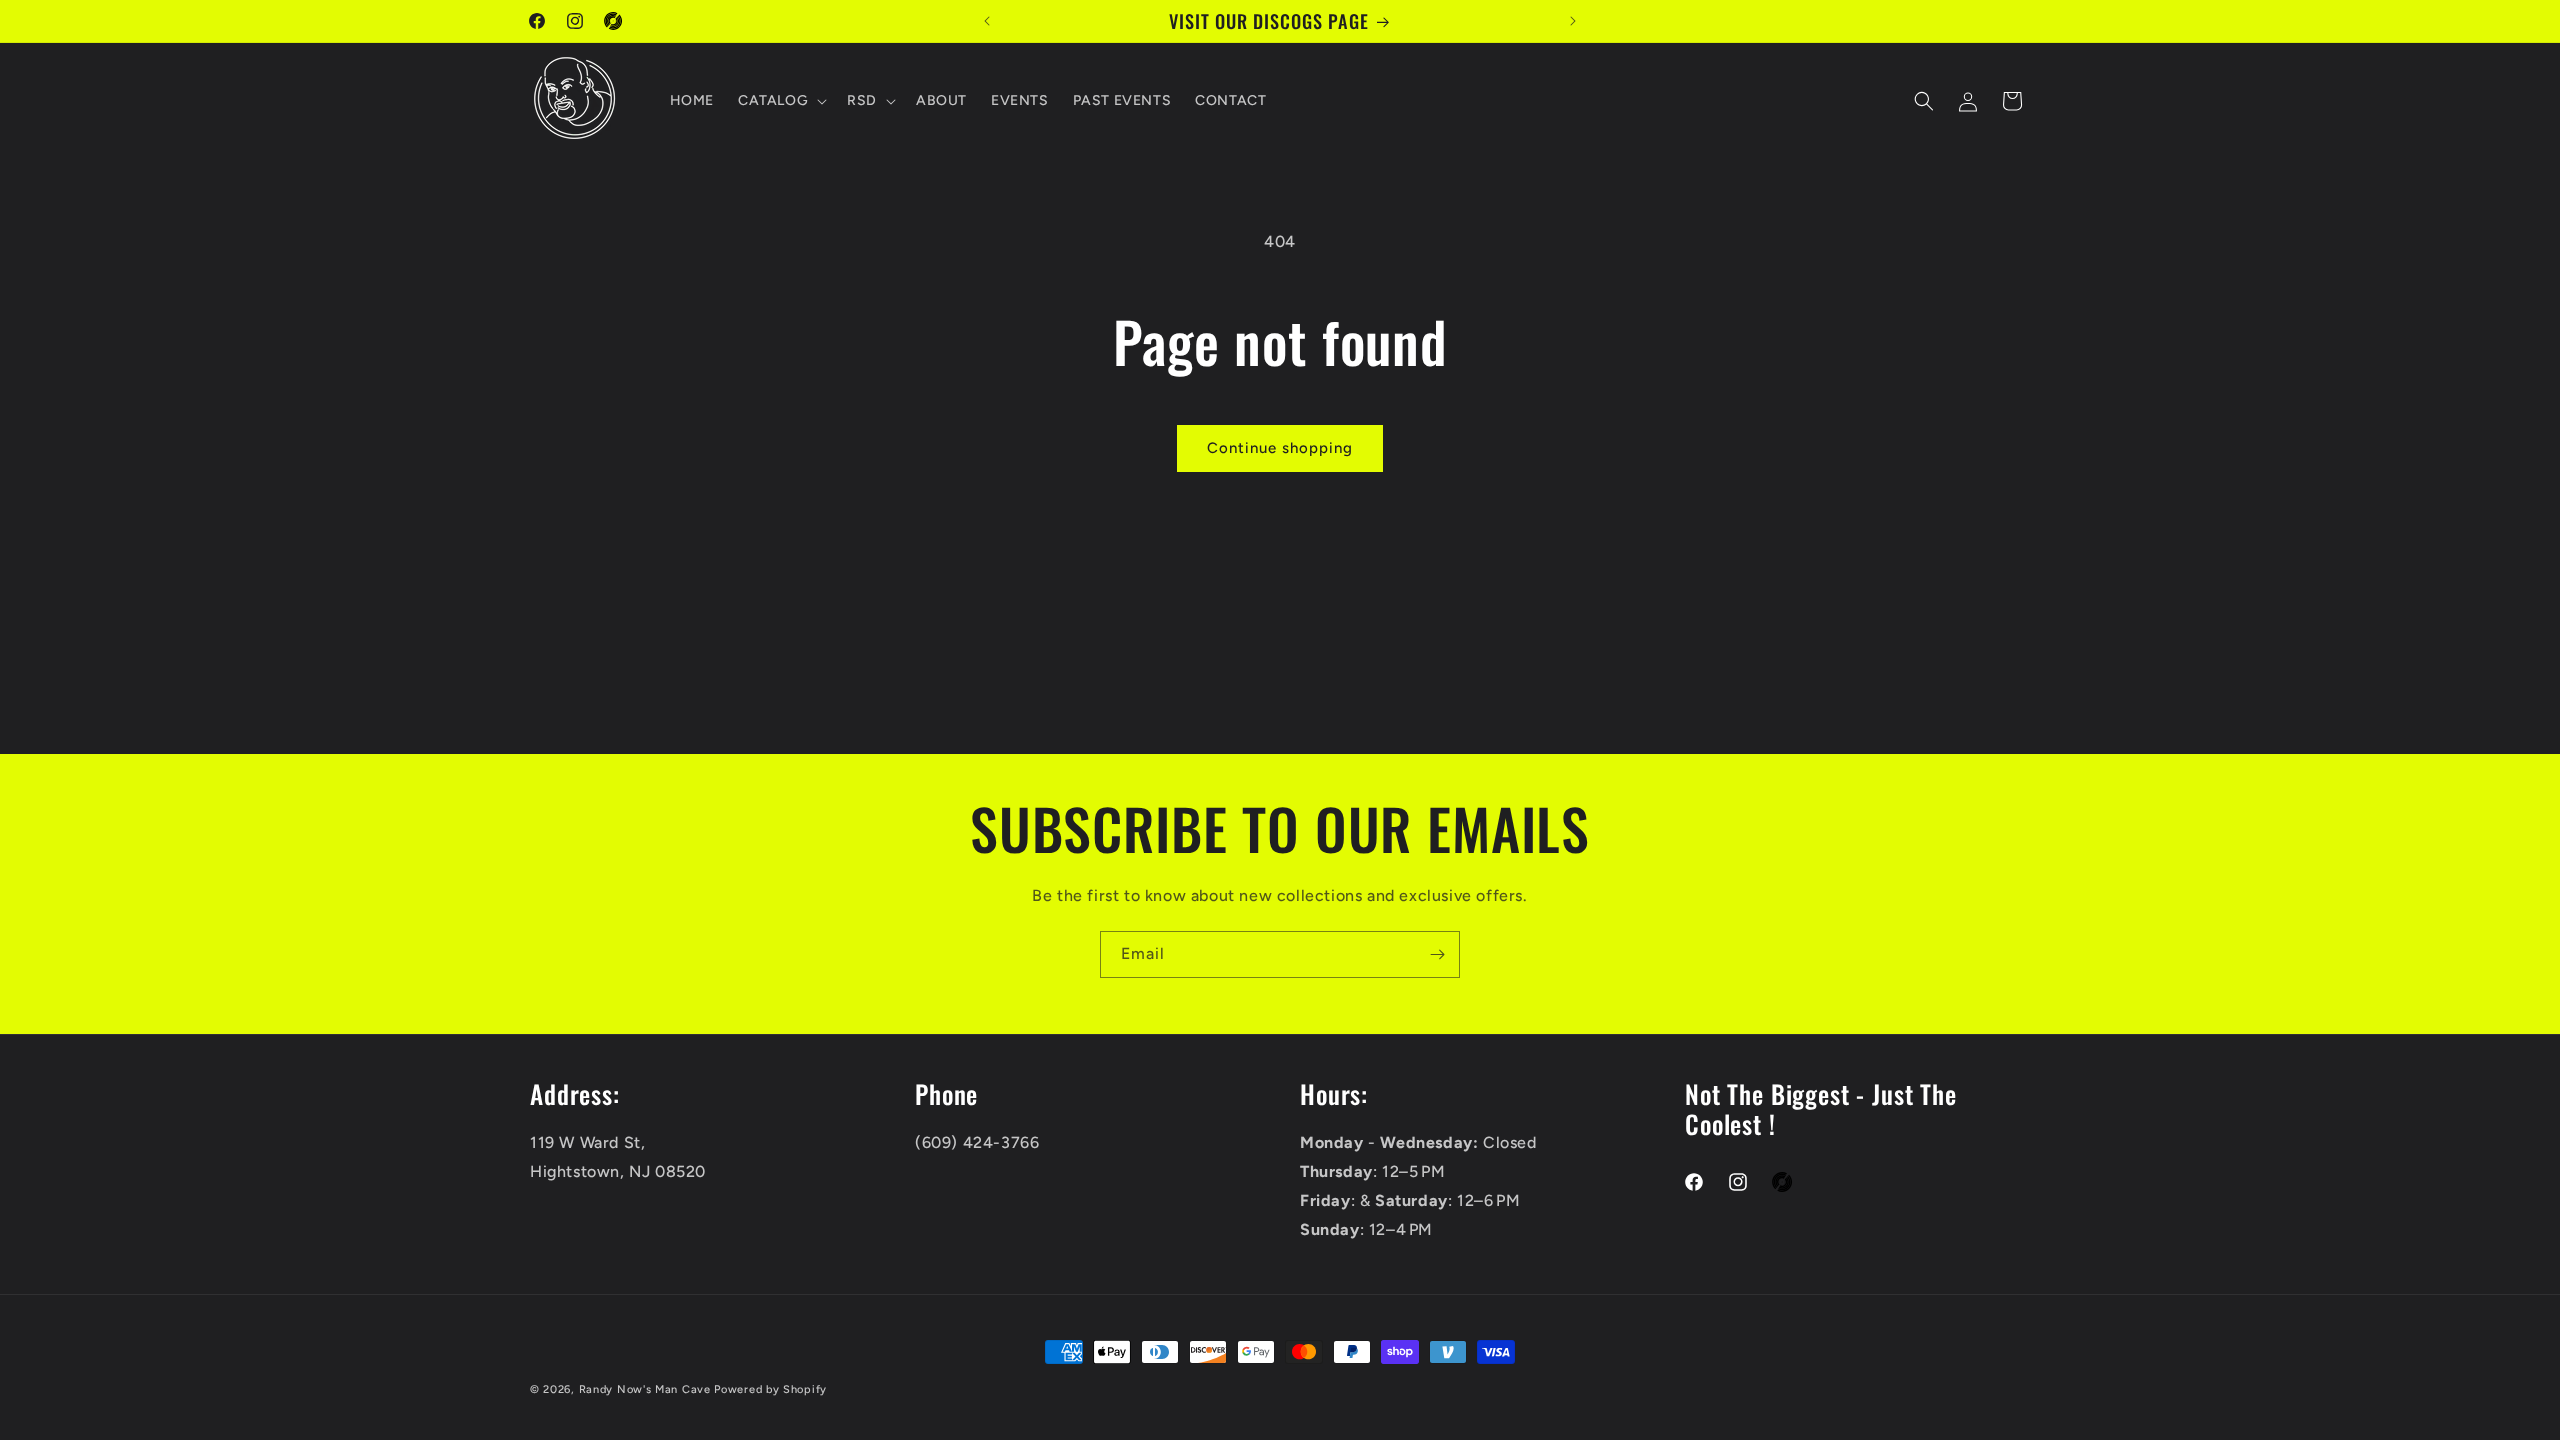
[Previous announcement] (987, 21)
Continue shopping (1280, 448)
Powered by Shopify (770, 1389)
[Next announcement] (1573, 21)
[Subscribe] (1437, 954)
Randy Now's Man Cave (645, 1389)
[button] (780, 101)
